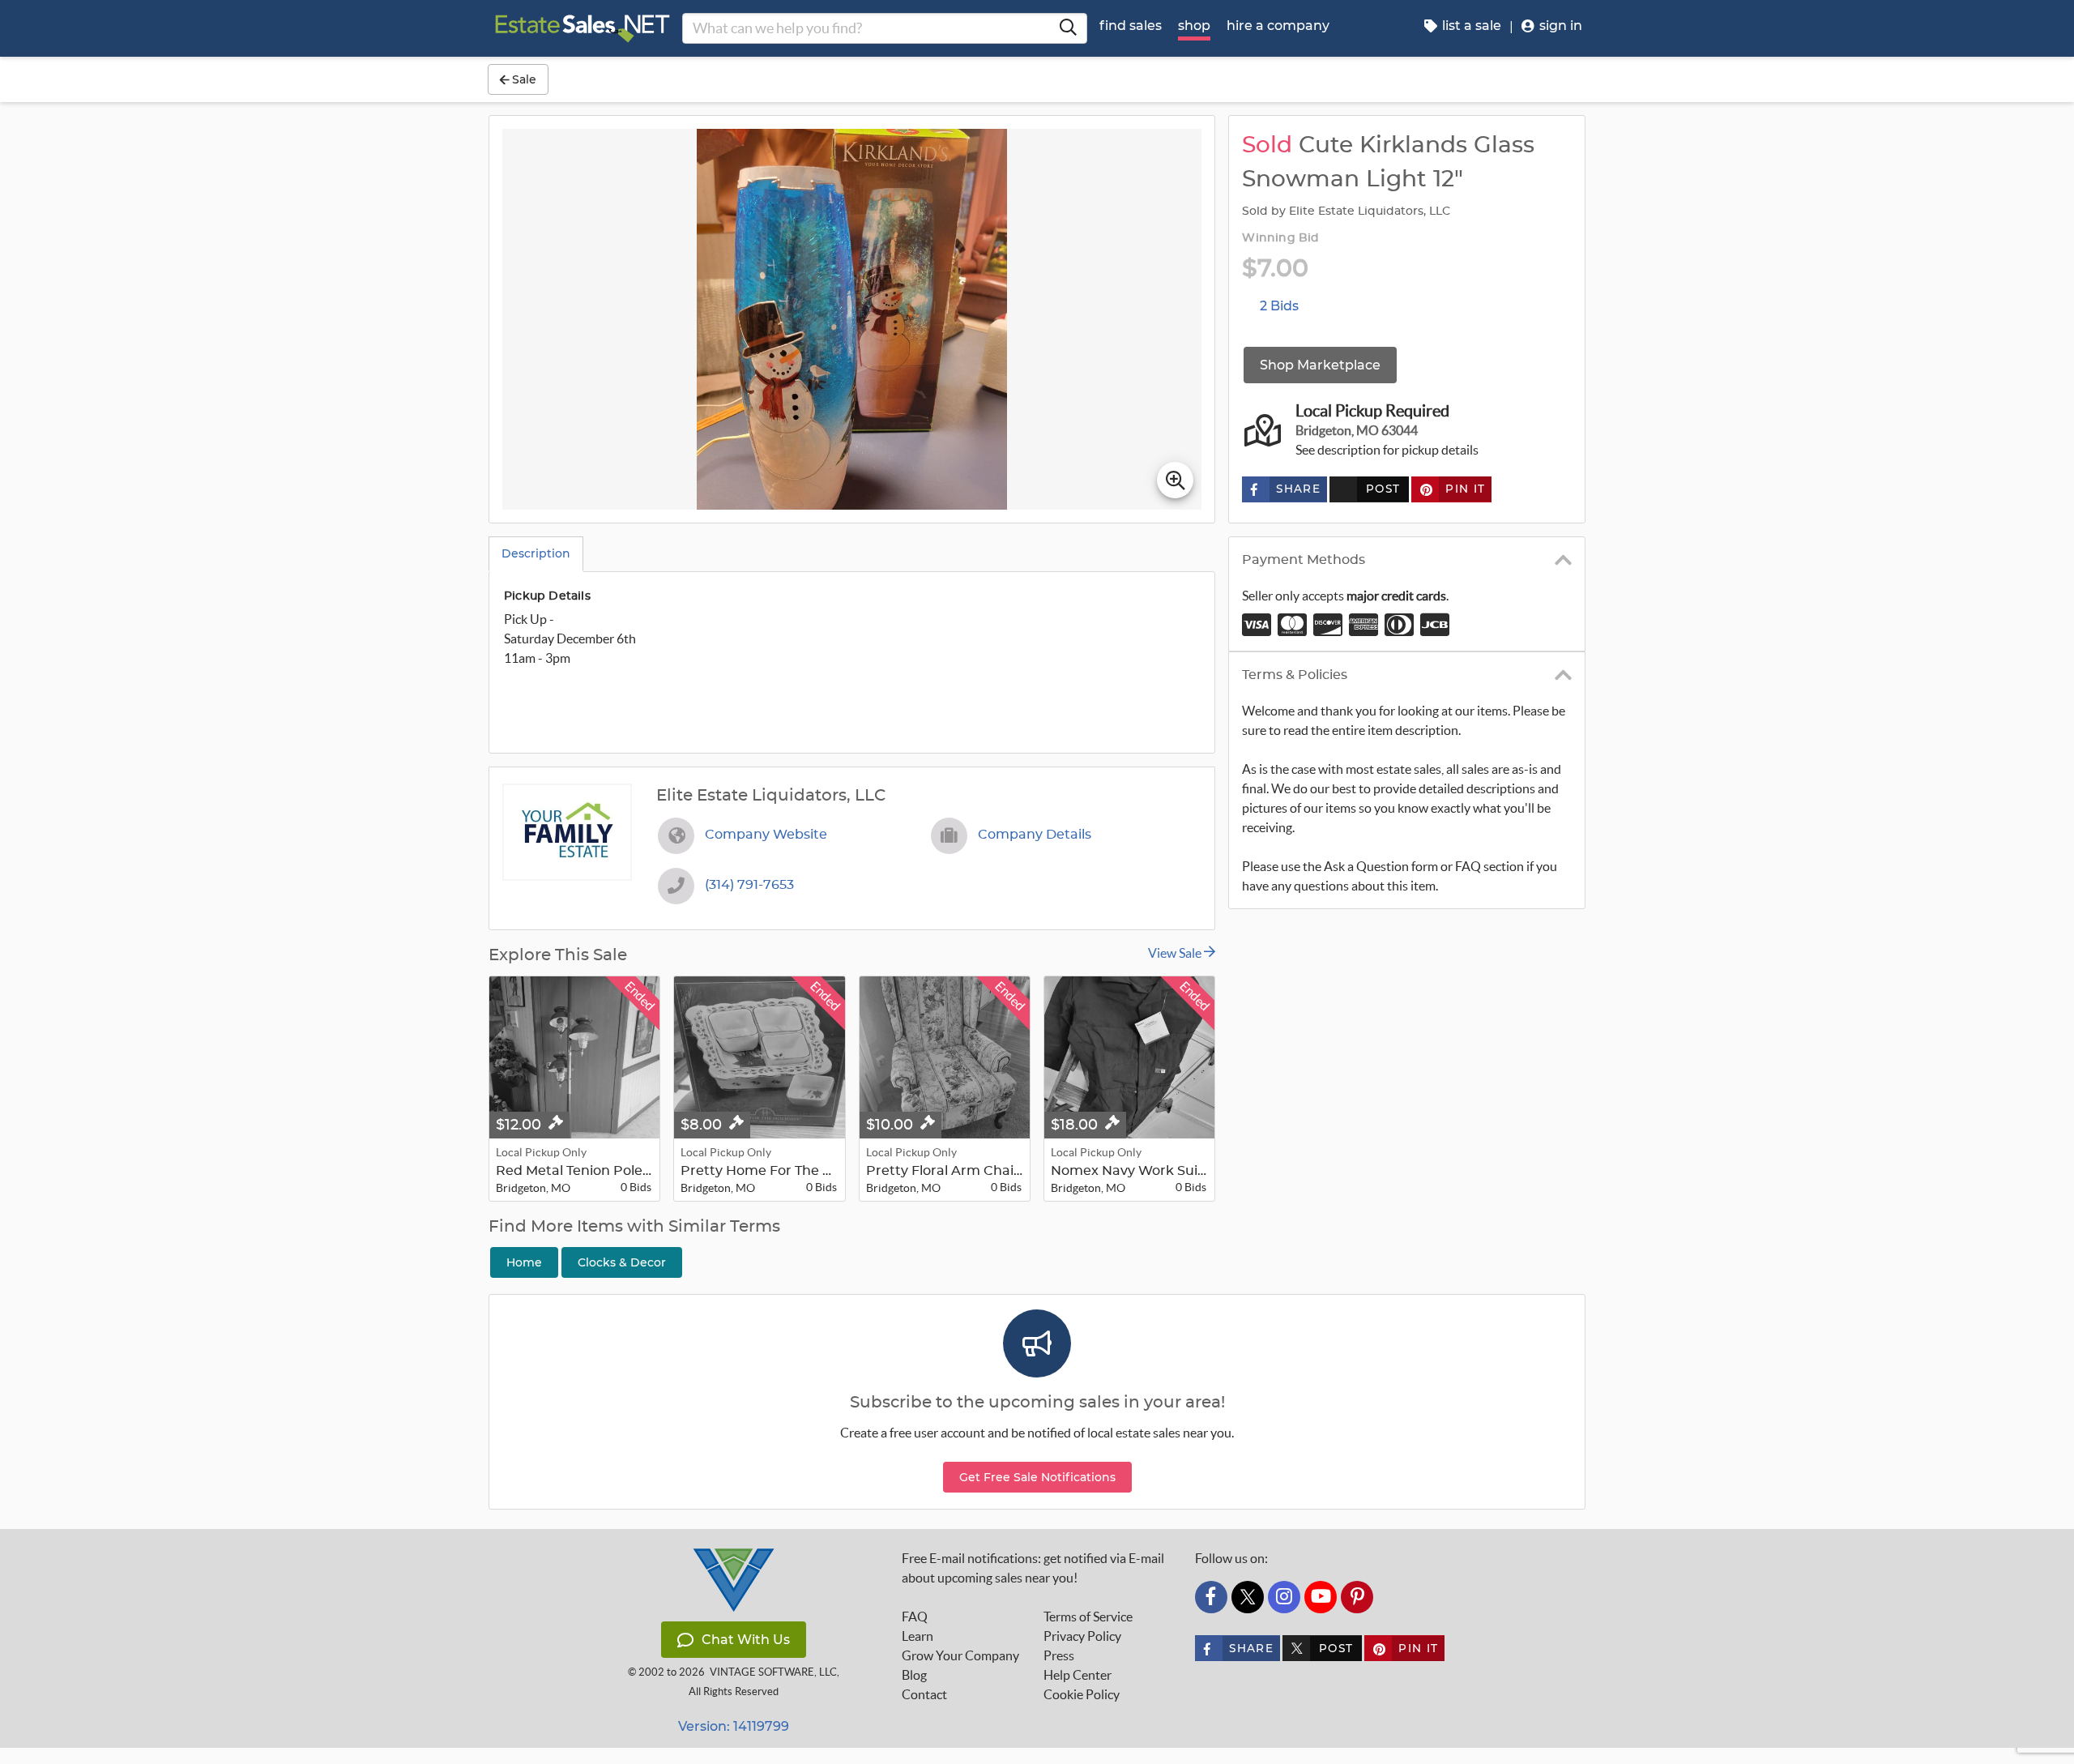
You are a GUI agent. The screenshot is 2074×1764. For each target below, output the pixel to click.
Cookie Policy (1082, 1694)
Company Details (1035, 835)
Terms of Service (1088, 1617)
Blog (914, 1675)
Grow (960, 1655)
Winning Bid (1280, 238)
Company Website (766, 835)
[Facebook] (1211, 1597)
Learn (918, 1636)
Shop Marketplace (1320, 365)
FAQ (915, 1617)
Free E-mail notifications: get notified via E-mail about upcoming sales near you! (1033, 1568)
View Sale (1176, 953)
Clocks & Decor (622, 1262)
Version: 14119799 (734, 1726)
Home (524, 1262)
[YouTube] (1321, 1597)
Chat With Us (746, 1640)
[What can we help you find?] (1068, 28)
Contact (924, 1694)
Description (536, 553)
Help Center (1078, 1675)
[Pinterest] (1357, 1597)
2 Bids (1279, 306)
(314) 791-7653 (749, 885)
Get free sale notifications (1037, 1477)
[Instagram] (1284, 1597)
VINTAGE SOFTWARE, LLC (773, 1672)
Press (1059, 1655)
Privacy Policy (1082, 1636)
